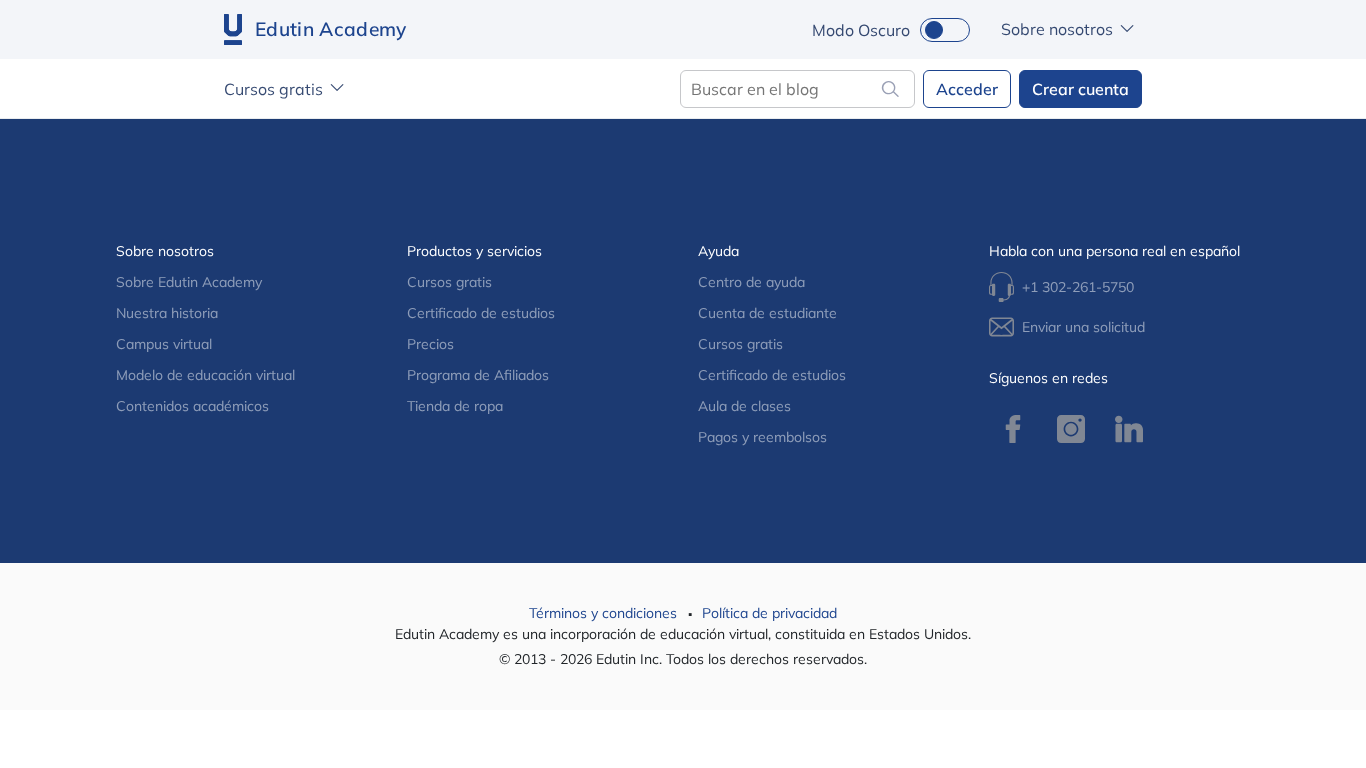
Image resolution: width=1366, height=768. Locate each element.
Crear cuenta (1080, 89)
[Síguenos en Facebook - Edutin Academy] (1013, 429)
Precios (430, 344)
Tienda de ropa (455, 406)
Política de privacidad (769, 613)
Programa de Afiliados (478, 375)
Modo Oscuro (861, 30)
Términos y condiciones (605, 613)
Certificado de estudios (481, 313)
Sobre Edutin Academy (189, 282)
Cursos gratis (273, 89)
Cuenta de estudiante (767, 313)
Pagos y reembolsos (762, 437)
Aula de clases (744, 406)
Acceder (967, 89)
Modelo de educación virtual (205, 375)
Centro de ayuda (751, 282)
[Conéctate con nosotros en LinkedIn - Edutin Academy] (1129, 429)
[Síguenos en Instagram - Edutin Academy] (1071, 429)
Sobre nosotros (1057, 29)
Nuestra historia (167, 313)
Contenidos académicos (192, 406)
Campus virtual (164, 344)
